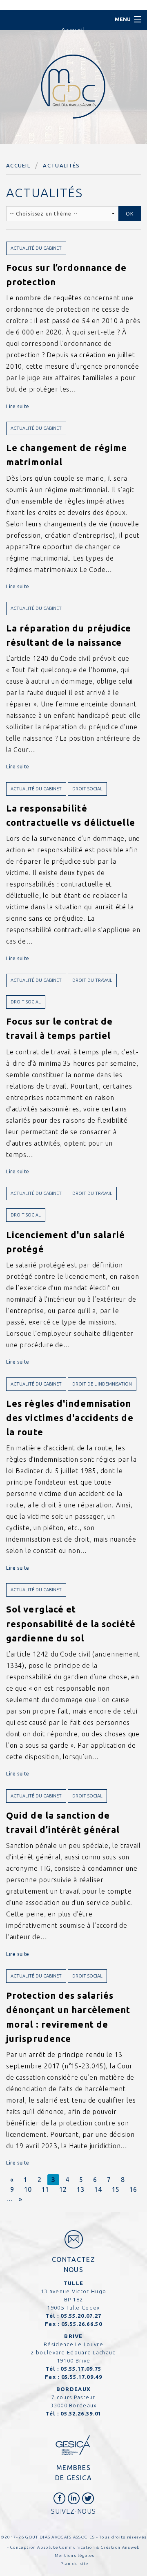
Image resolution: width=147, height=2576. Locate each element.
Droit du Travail (92, 980)
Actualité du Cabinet (36, 248)
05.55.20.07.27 (81, 2316)
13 (80, 2189)
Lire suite (18, 406)
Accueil (18, 165)
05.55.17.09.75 (81, 2369)
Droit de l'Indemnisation (102, 1384)
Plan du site (75, 2564)
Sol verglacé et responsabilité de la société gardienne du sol (71, 1623)
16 (133, 2189)
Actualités (61, 165)
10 (28, 2189)
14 (98, 2189)
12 (63, 2189)
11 (45, 2189)
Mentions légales (75, 2555)
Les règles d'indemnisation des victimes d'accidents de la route (70, 1418)
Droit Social (87, 789)
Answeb (131, 2547)
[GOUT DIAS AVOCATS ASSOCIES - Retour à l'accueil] (73, 86)
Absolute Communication (67, 2547)
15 (116, 2189)
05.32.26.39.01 (81, 2413)
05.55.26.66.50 (82, 2324)
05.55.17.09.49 (82, 2377)
